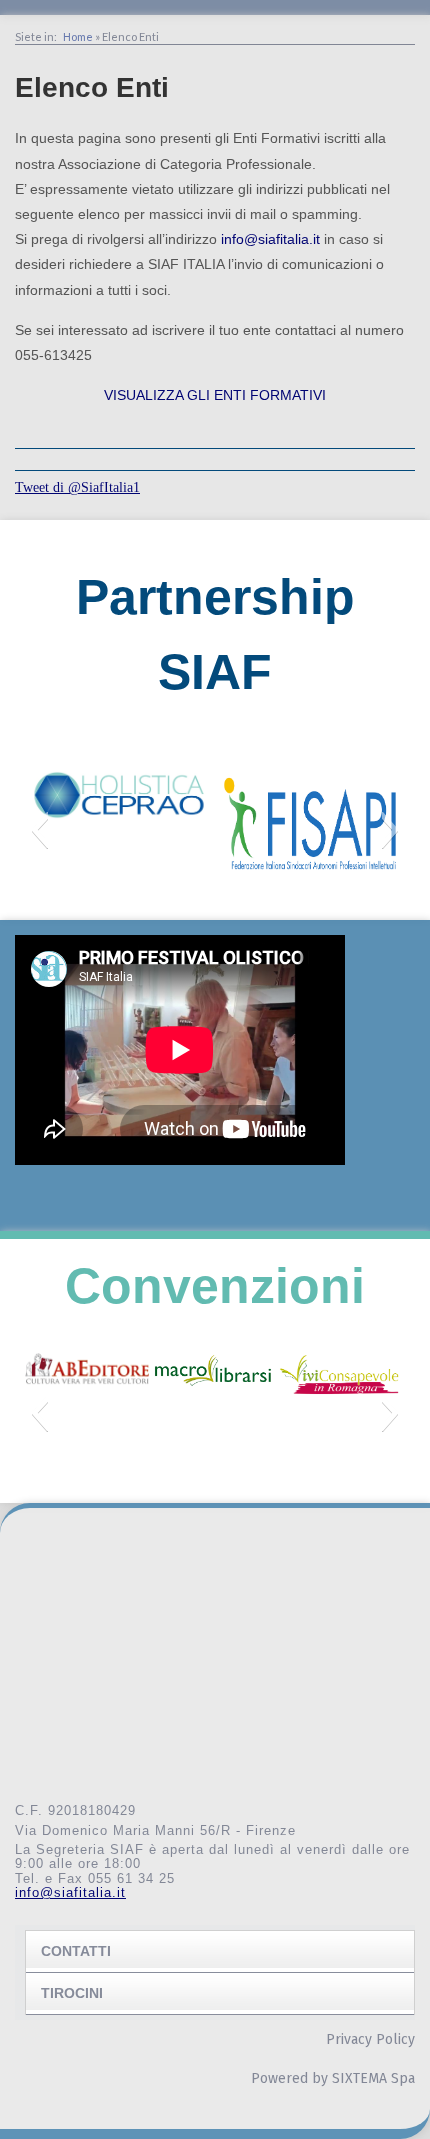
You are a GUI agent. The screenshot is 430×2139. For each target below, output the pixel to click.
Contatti (76, 1951)
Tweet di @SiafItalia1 (77, 487)
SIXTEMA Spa (373, 2078)
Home (78, 36)
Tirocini (72, 1993)
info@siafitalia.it (270, 239)
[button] (39, 830)
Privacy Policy (370, 2039)
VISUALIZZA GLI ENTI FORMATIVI (215, 395)
